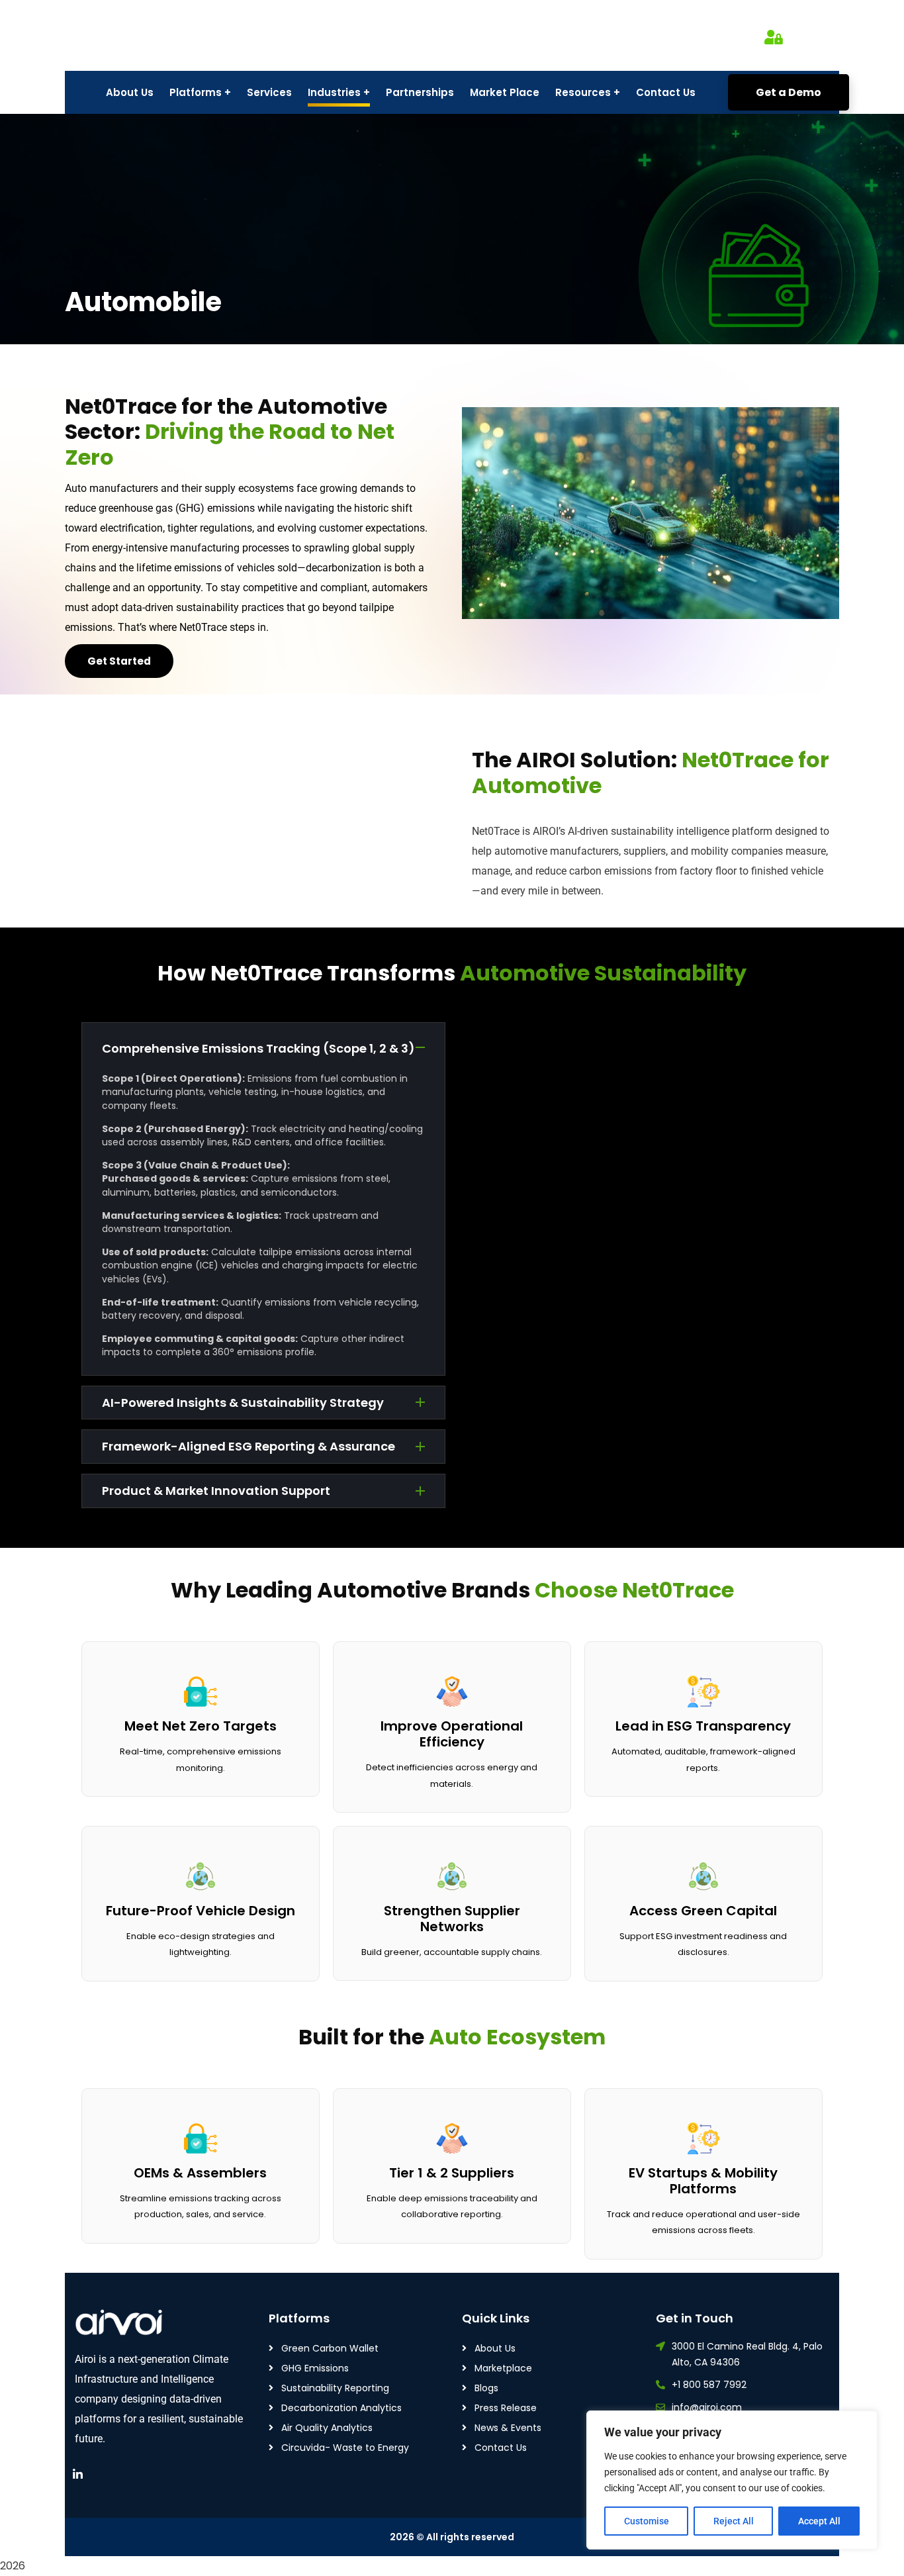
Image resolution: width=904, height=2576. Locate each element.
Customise (647, 2521)
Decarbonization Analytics (341, 2408)
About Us (495, 2348)
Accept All (819, 2521)
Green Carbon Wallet (330, 2348)
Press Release (506, 2408)
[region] (732, 2480)
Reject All (734, 2521)
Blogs (486, 2388)
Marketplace (503, 2368)
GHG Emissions (315, 2368)
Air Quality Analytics (327, 2428)
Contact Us (501, 2448)
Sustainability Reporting (335, 2388)
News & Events (508, 2428)
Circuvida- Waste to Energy (345, 2448)
